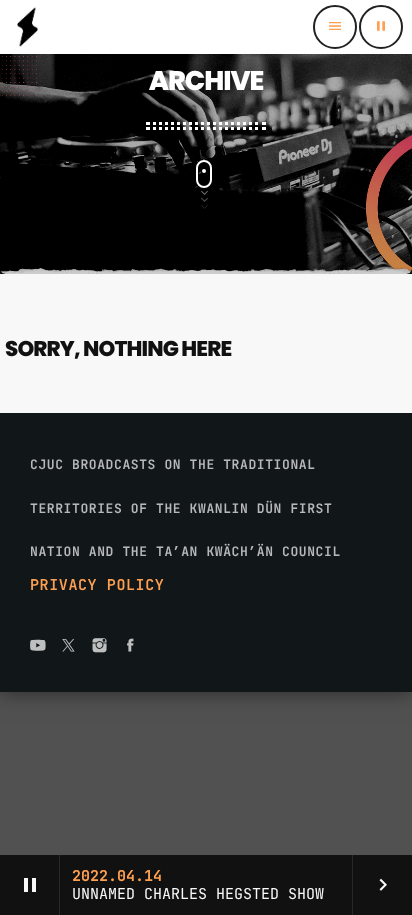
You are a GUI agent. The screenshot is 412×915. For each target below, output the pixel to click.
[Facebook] (130, 647)
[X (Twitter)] (69, 647)
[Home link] (27, 27)
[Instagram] (100, 647)
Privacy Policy (97, 585)
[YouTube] (38, 647)
